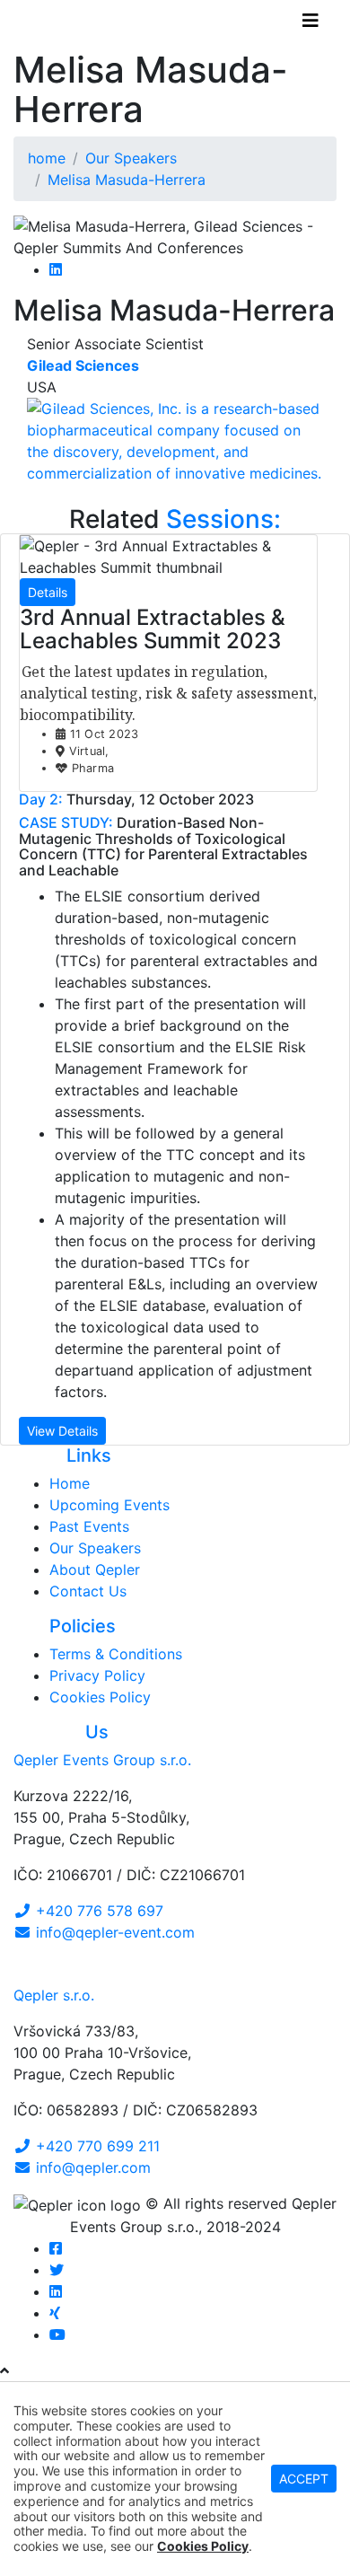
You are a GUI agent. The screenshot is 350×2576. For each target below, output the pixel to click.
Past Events (89, 1526)
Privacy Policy (97, 1675)
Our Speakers (95, 1548)
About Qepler (95, 1569)
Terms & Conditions (116, 1654)
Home (70, 1483)
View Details (62, 1431)
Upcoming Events (109, 1505)
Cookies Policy (100, 1697)
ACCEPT (304, 2479)
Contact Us (88, 1591)
